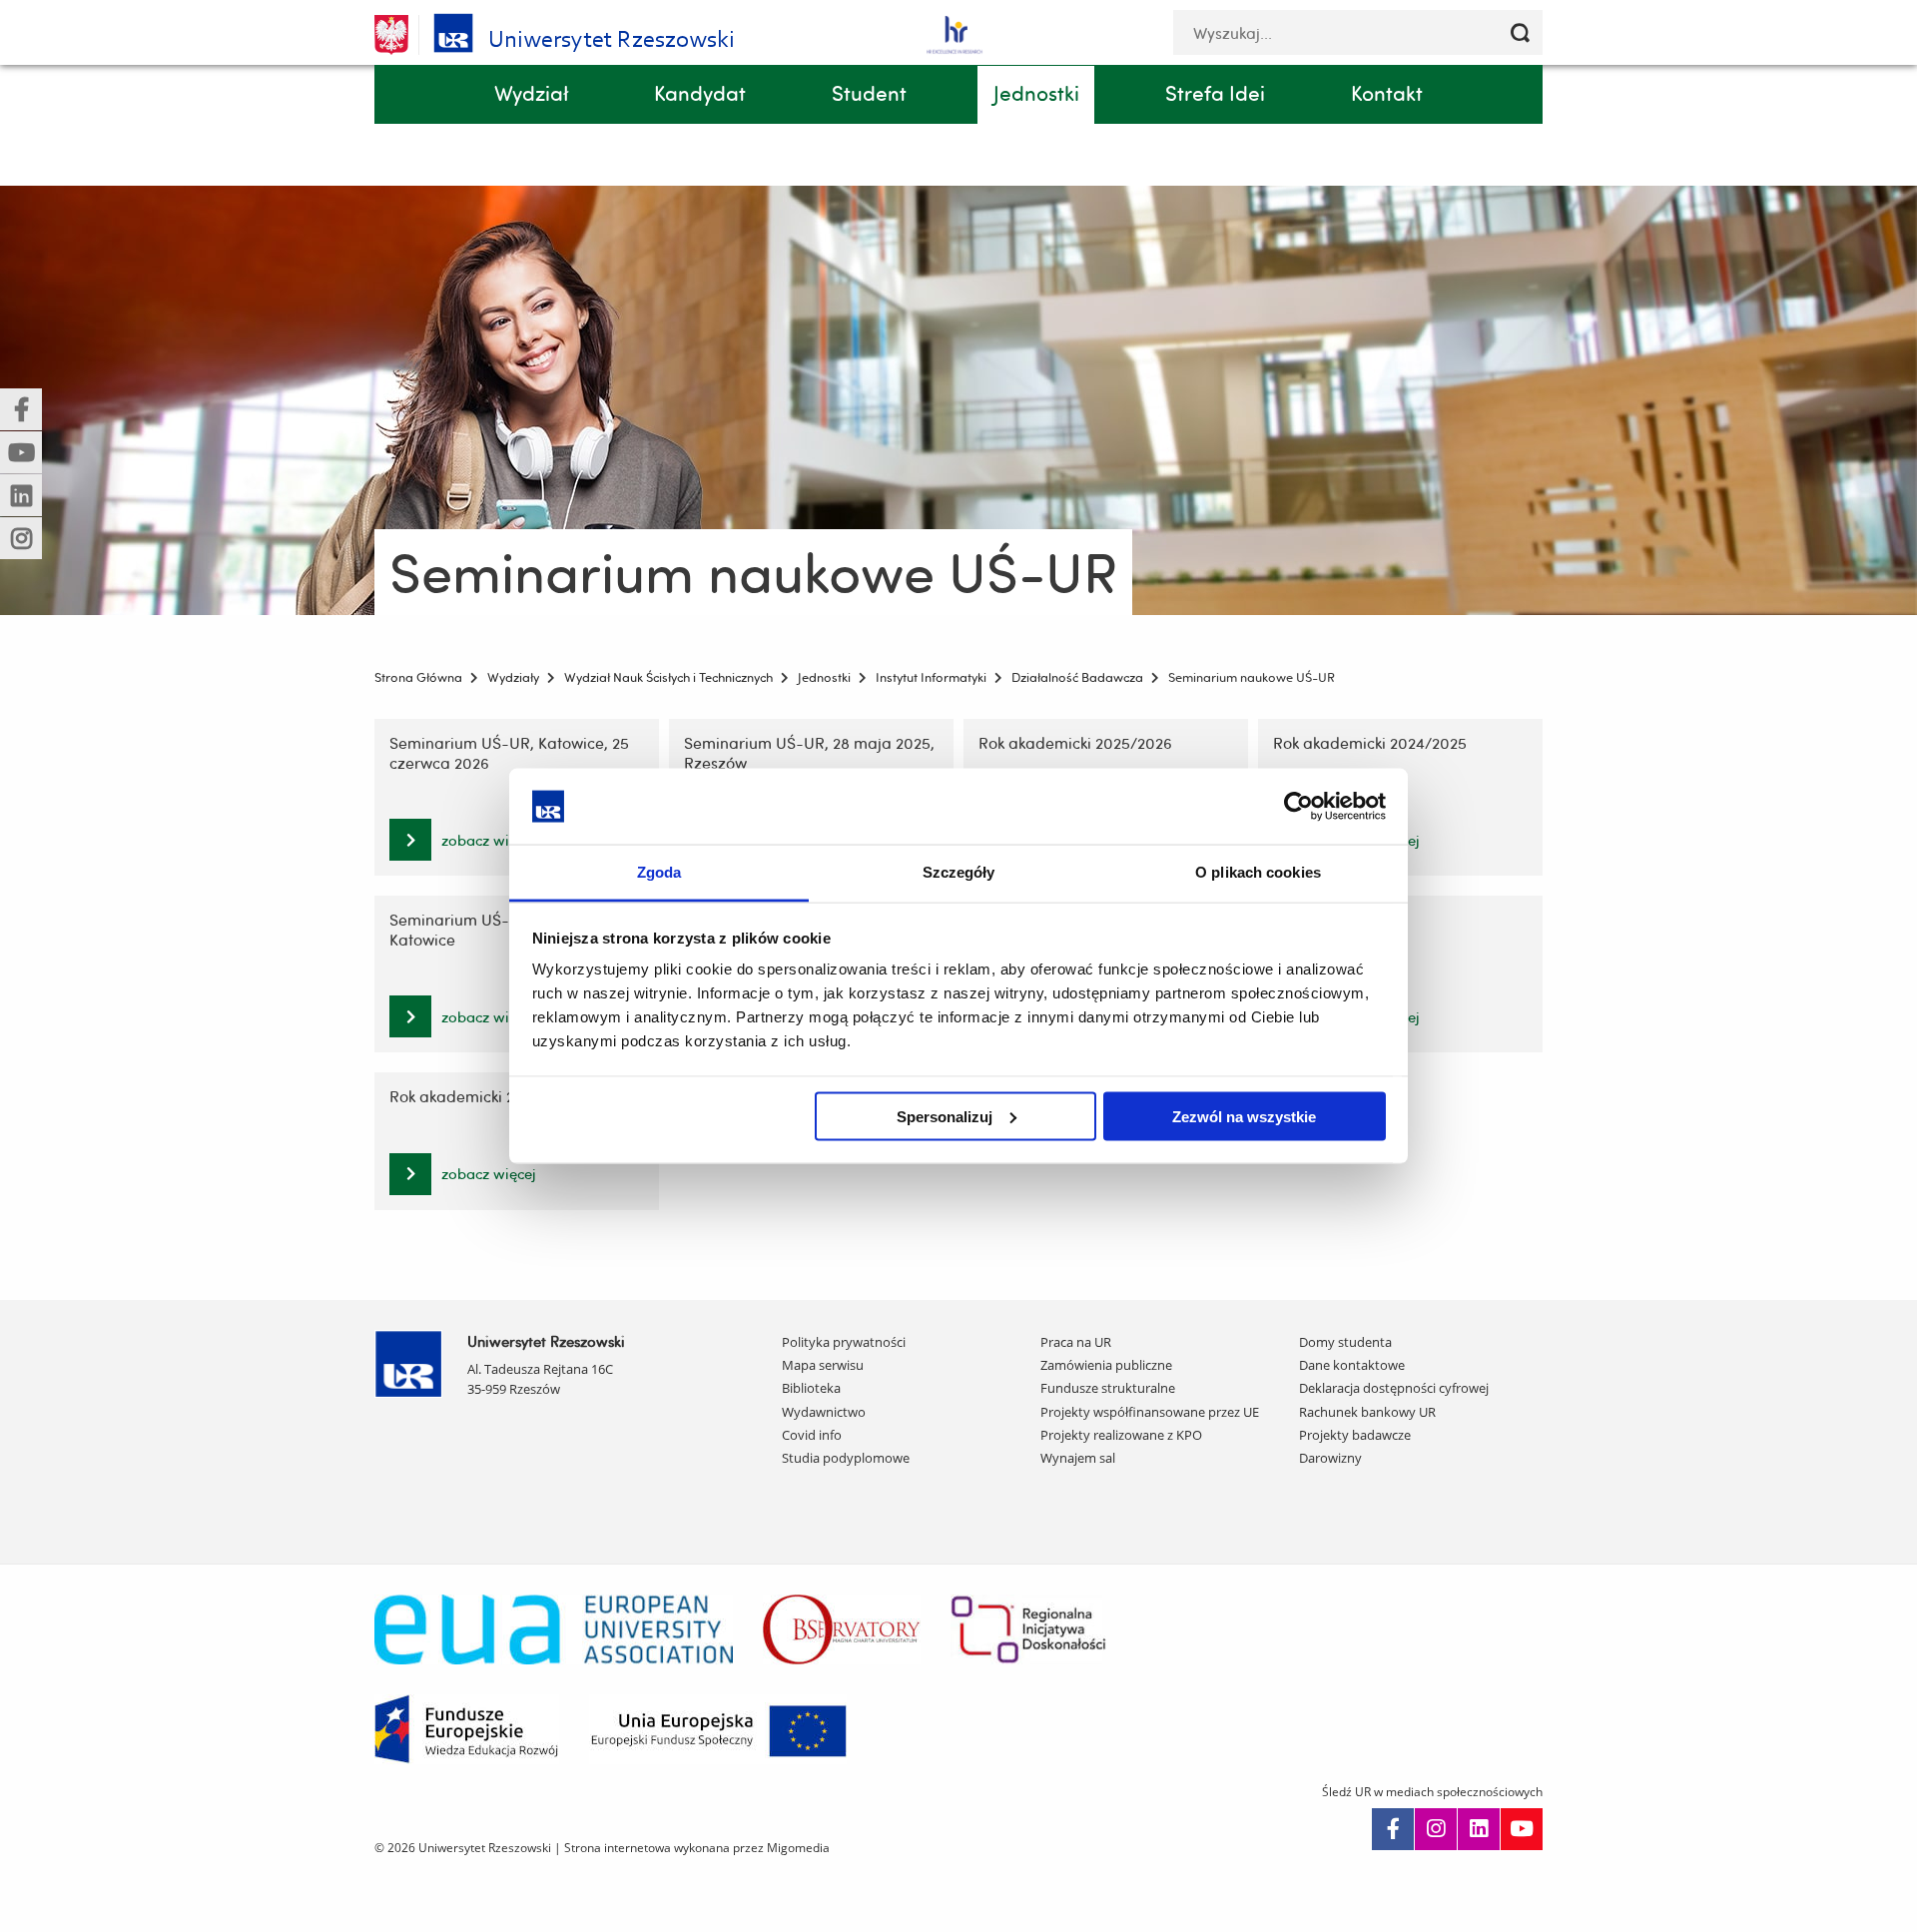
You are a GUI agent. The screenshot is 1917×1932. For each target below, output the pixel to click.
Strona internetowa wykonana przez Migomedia (697, 1848)
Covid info (812, 1435)
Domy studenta (1345, 1342)
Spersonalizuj (945, 1116)
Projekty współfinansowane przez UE (1150, 1412)
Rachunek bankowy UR (1367, 1412)
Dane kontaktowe (1352, 1365)
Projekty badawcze (1355, 1435)
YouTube (1522, 1829)
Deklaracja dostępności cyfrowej (1394, 1388)
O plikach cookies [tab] (1258, 872)
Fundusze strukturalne (1108, 1388)
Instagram (1436, 1829)
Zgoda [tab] (659, 872)
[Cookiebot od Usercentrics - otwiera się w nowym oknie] (1298, 806)
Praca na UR (1076, 1342)
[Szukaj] (1520, 32)
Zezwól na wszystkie (1244, 1116)
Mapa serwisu (823, 1365)
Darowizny (1330, 1458)
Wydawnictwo (824, 1412)
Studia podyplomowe (846, 1458)
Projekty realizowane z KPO (1121, 1435)
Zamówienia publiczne (1106, 1365)
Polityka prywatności (844, 1342)
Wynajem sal (1078, 1458)
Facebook (1393, 1829)
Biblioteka (811, 1388)
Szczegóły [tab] (959, 872)
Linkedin (1479, 1829)
